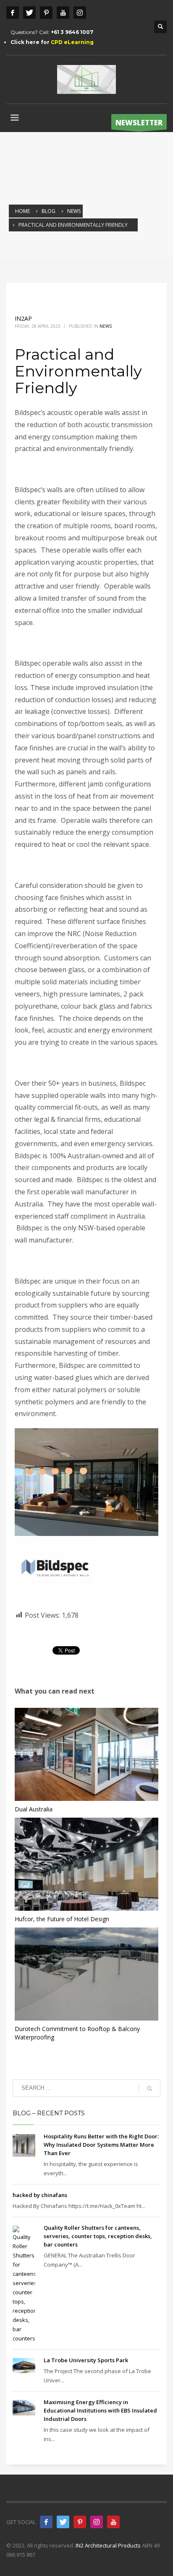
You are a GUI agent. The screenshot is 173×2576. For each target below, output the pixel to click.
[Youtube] (63, 13)
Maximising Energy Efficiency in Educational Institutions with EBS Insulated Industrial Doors (100, 2410)
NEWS (106, 326)
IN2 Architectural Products (108, 2545)
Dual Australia (34, 1809)
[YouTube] (113, 2522)
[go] (149, 2088)
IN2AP (23, 318)
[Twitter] (29, 13)
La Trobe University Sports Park (86, 2360)
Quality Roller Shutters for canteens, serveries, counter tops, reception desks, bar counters (98, 2236)
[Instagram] (80, 13)
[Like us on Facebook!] (46, 2522)
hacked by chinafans (40, 2195)
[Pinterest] (46, 13)
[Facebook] (13, 13)
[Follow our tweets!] (63, 2522)
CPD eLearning (72, 42)
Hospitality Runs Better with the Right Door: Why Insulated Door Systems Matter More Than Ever (101, 2145)
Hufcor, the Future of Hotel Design (62, 1919)
